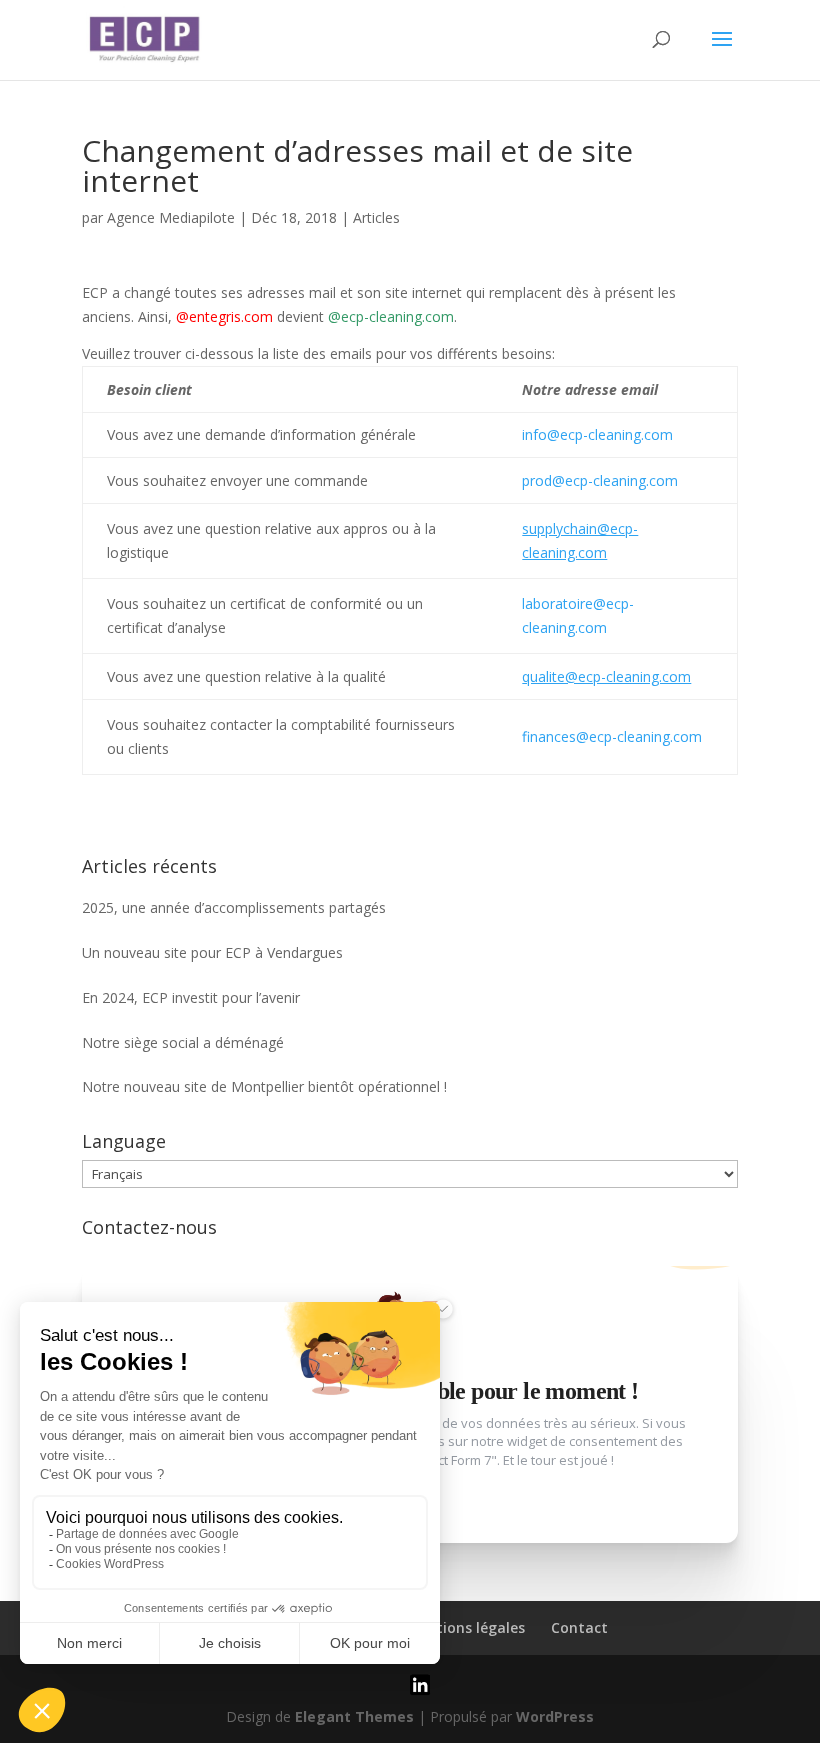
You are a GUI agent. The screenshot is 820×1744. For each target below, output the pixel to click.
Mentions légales (465, 1627)
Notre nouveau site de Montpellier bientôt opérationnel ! (264, 1086)
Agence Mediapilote (171, 217)
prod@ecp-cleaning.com (600, 480)
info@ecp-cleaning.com (597, 434)
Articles (376, 217)
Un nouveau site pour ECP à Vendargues (212, 952)
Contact (579, 1627)
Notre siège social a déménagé (183, 1042)
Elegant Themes (354, 1716)
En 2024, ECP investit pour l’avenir (191, 997)
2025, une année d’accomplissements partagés (234, 907)
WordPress (555, 1716)
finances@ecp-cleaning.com (612, 736)
